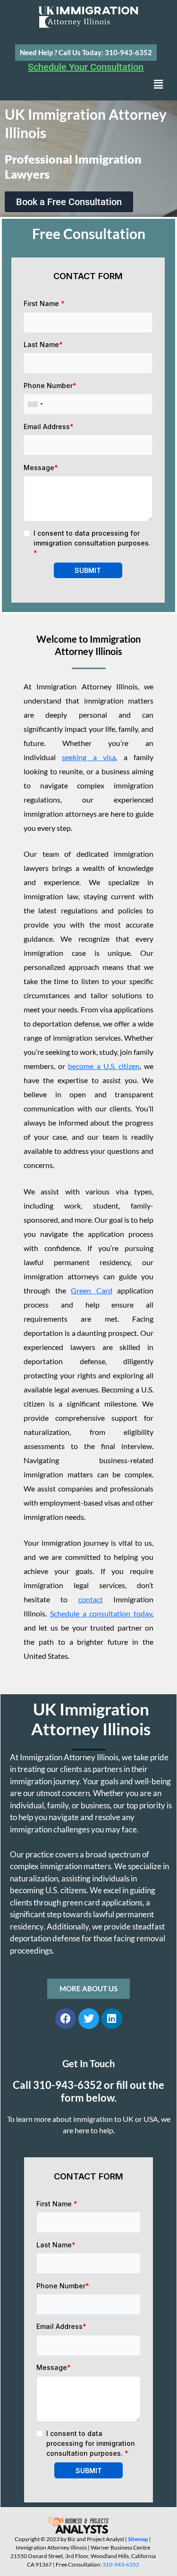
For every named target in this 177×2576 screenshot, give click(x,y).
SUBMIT (88, 570)
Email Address (49, 427)
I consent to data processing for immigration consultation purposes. (92, 543)
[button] (158, 84)
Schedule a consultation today (101, 1613)
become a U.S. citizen (104, 1066)
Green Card (92, 1290)
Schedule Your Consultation (86, 67)
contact (91, 1599)
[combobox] (35, 404)
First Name (44, 303)
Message (41, 468)
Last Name (43, 344)
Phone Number (50, 385)
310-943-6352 (121, 2564)
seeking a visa (89, 757)
